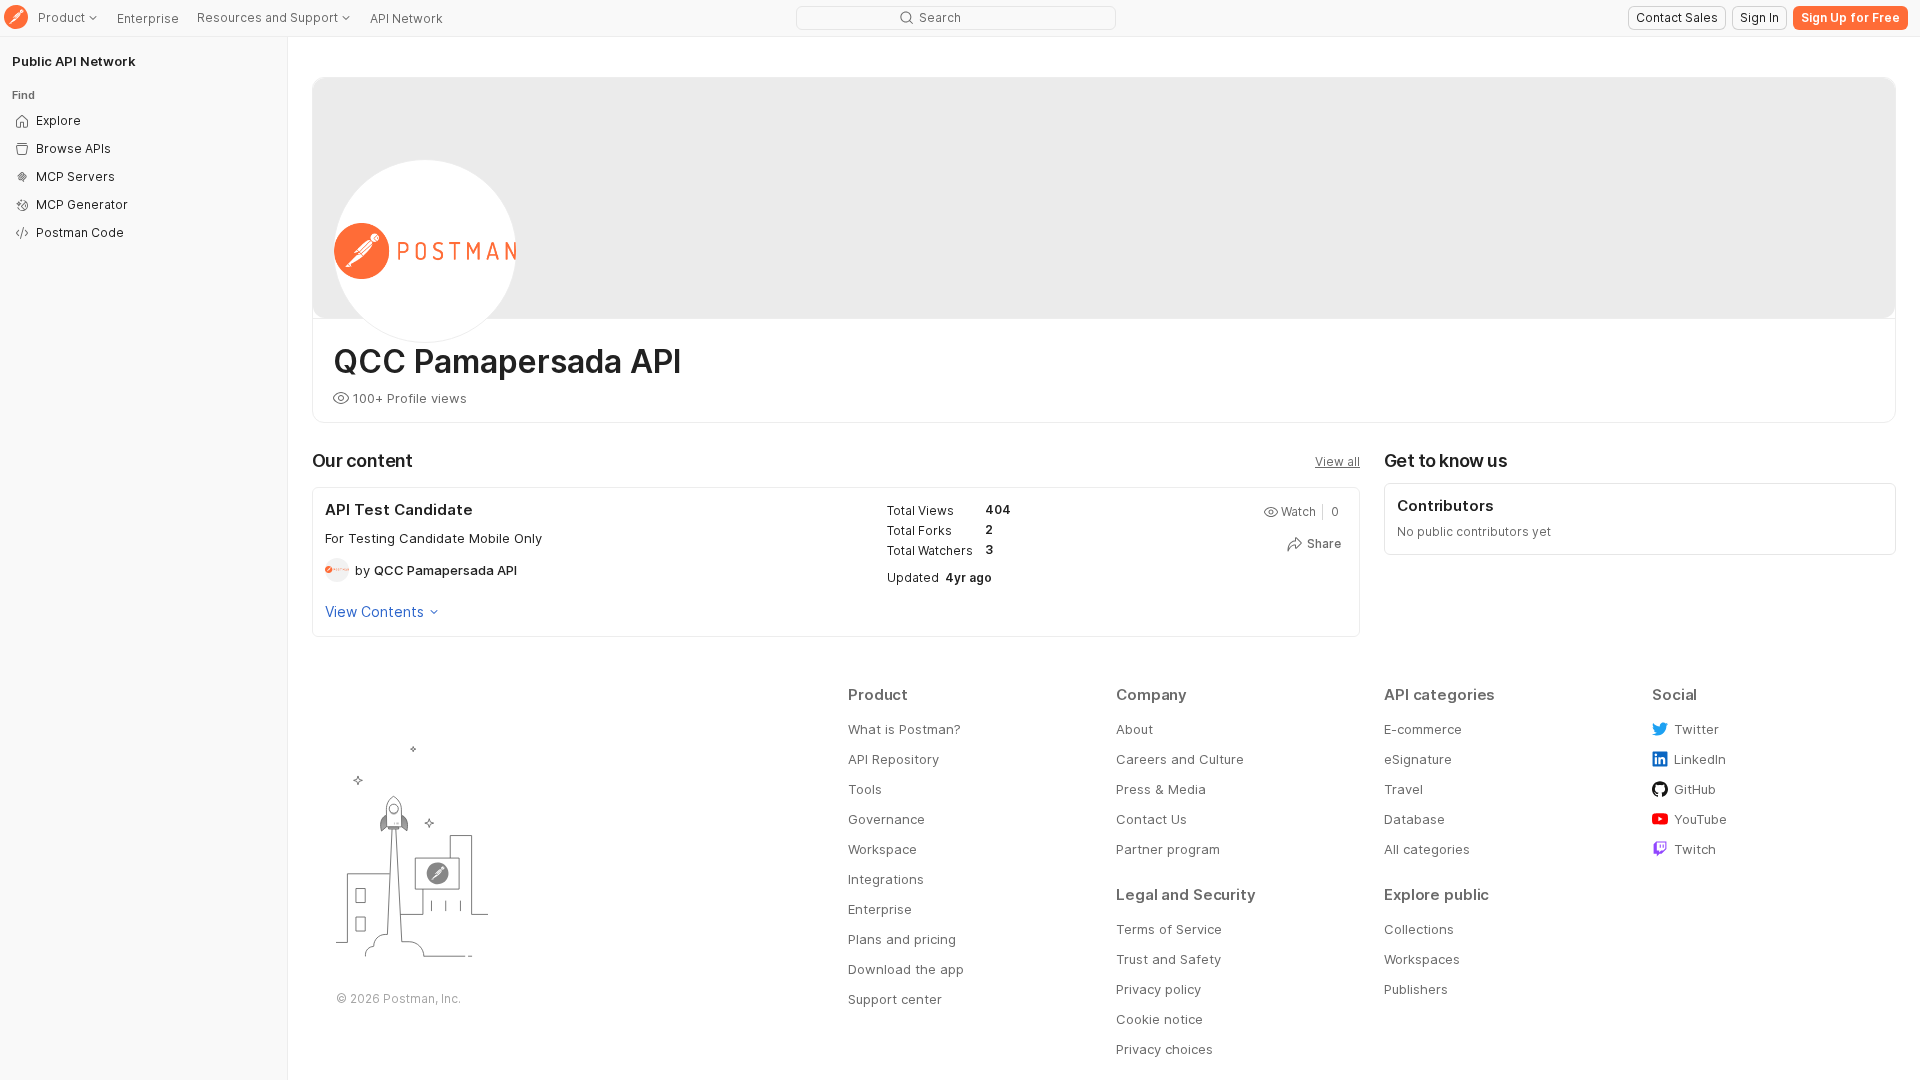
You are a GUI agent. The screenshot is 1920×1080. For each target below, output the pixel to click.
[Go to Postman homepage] (16, 18)
